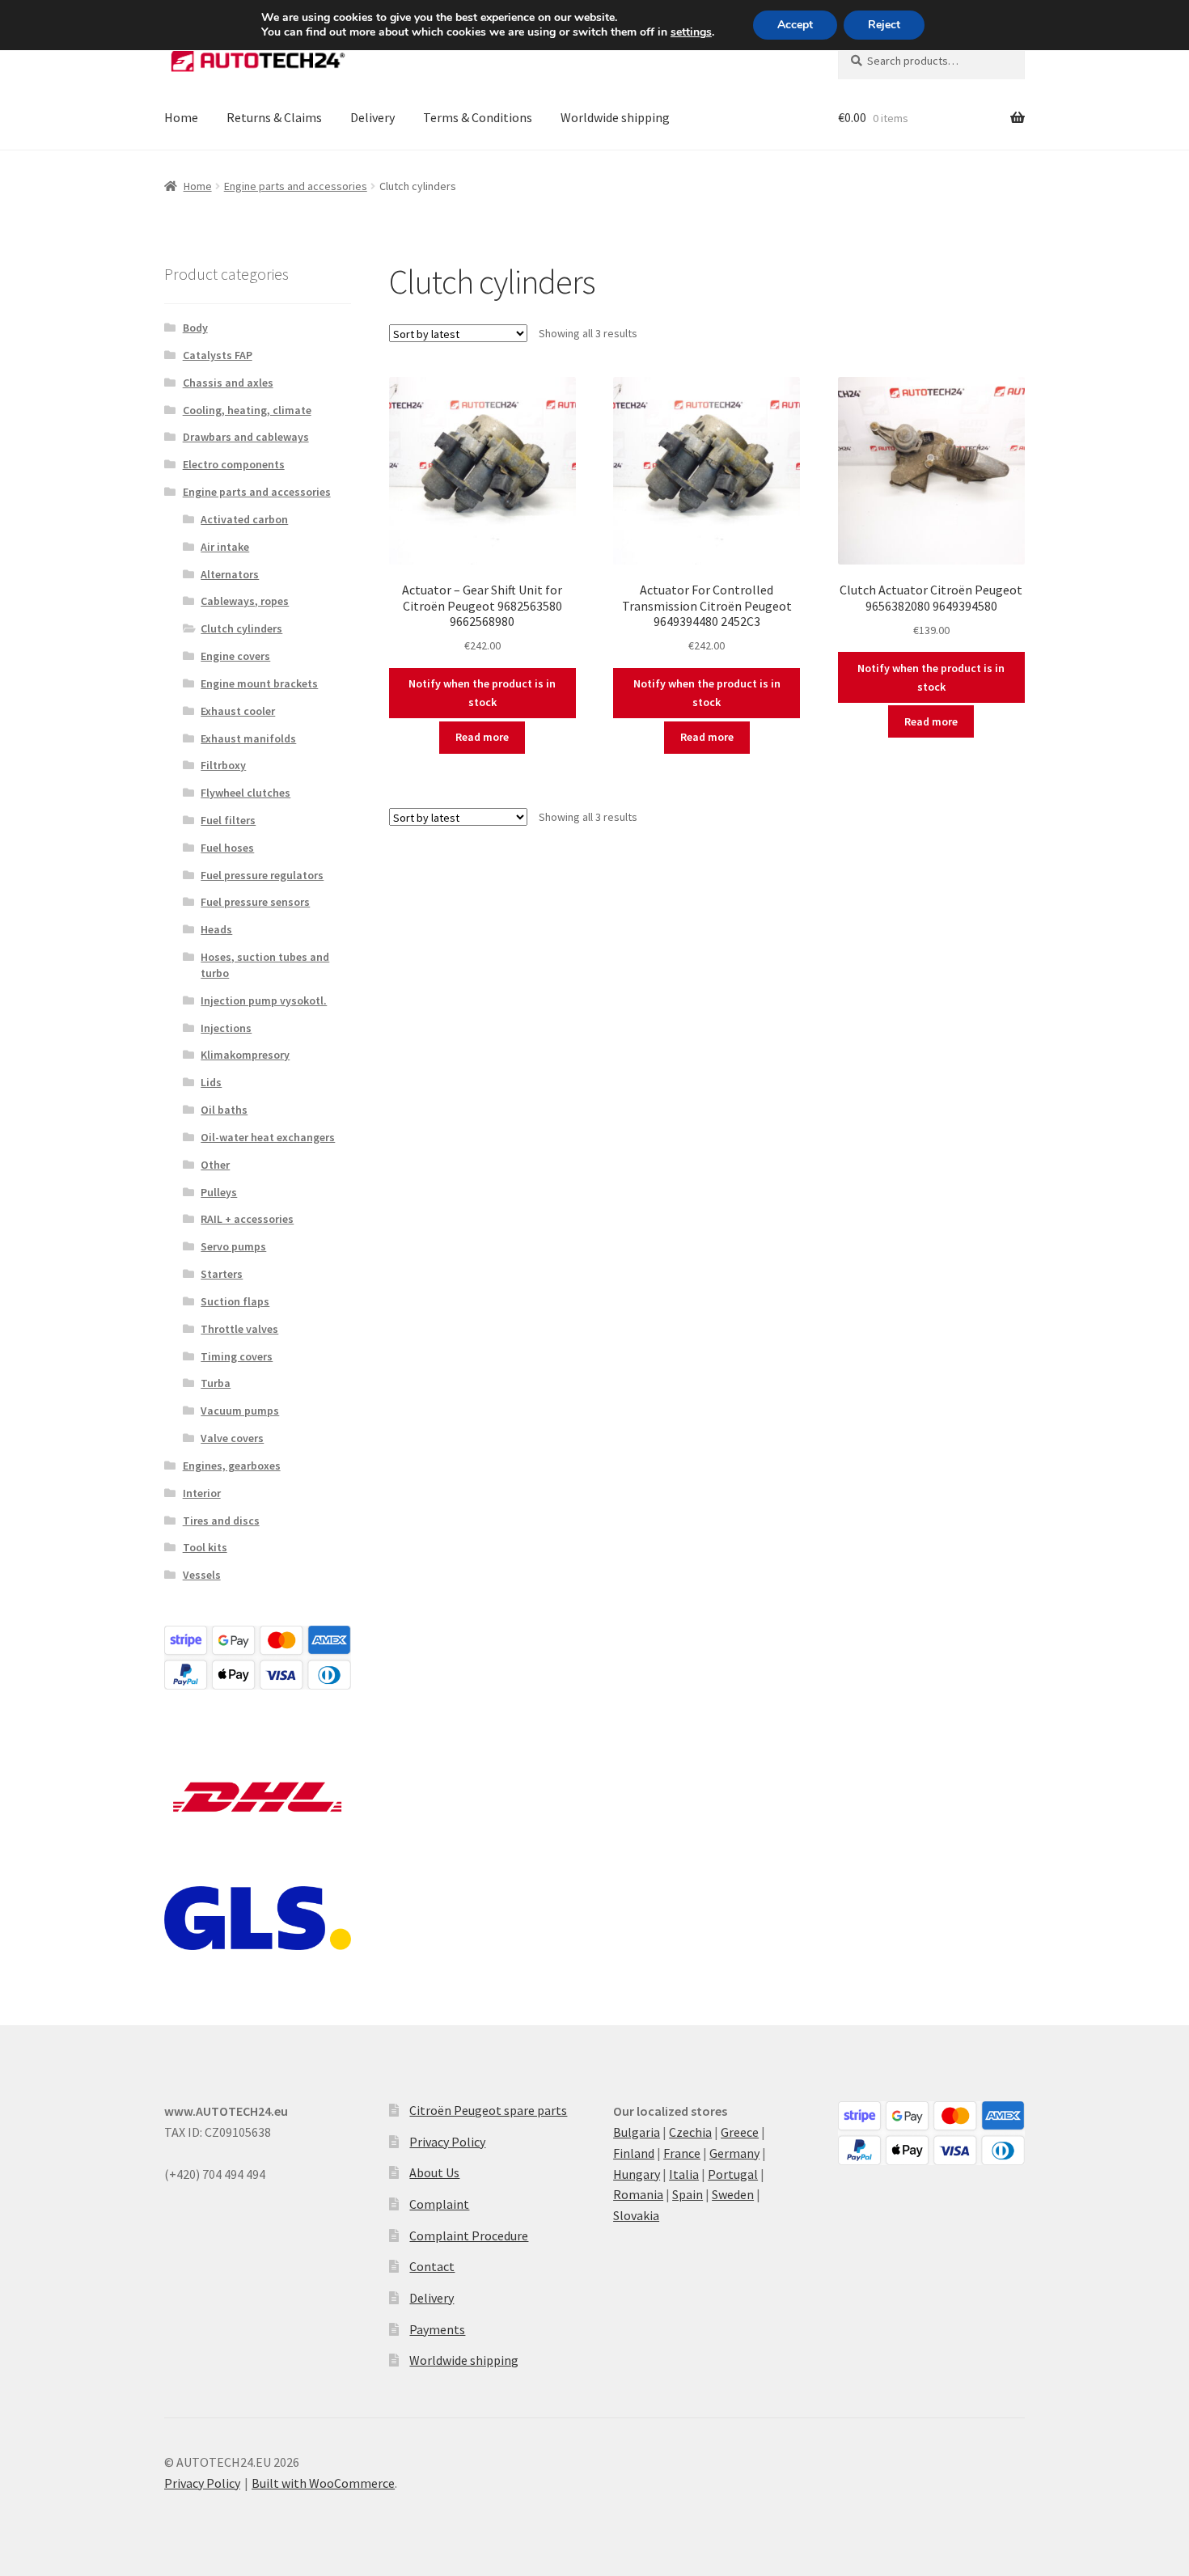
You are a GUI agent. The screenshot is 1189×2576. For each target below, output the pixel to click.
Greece (740, 2132)
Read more (482, 737)
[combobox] (931, 61)
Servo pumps (233, 1246)
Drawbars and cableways (246, 437)
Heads (216, 929)
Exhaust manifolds (248, 738)
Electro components (234, 464)
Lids (211, 1082)
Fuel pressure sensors (255, 902)
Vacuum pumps (240, 1411)
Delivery (372, 117)
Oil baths (224, 1110)
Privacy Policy (447, 2142)
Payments (437, 2329)
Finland (634, 2153)
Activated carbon (244, 519)
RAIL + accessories (247, 1219)
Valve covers (232, 1438)
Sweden (733, 2194)
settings (691, 32)
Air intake (225, 547)
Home (181, 117)
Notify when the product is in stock (482, 693)
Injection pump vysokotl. (264, 1000)
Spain (688, 2194)
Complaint (439, 2204)
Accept (795, 25)
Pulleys (219, 1192)
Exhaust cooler (238, 711)
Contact (432, 2266)
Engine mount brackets (259, 683)
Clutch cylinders (241, 628)
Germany (734, 2153)
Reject (884, 25)
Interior (202, 1493)
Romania (638, 2194)
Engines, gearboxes (232, 1466)
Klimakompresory (245, 1055)
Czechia (690, 2132)
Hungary (637, 2174)
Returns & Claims (274, 117)
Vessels (202, 1575)
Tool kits (205, 1547)
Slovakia (636, 2215)
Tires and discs (221, 1521)
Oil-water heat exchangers (268, 1137)
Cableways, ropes (245, 601)
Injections (226, 1028)
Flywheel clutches (245, 793)
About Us (434, 2172)
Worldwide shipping (615, 117)
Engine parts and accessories (296, 186)
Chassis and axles (228, 383)
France (682, 2153)
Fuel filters (228, 820)
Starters (222, 1274)
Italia (684, 2174)
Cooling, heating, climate (247, 410)
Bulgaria (637, 2132)
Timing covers (237, 1356)
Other (215, 1165)
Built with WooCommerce (323, 2483)
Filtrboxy (223, 765)
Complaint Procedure (469, 2235)
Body (195, 328)
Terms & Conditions (478, 117)
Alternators (230, 574)
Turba (216, 1383)
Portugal (733, 2174)
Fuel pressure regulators (262, 875)
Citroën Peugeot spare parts (488, 2110)
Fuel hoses (227, 848)
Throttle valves (239, 1329)
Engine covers (235, 656)
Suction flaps (235, 1301)
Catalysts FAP (218, 355)
